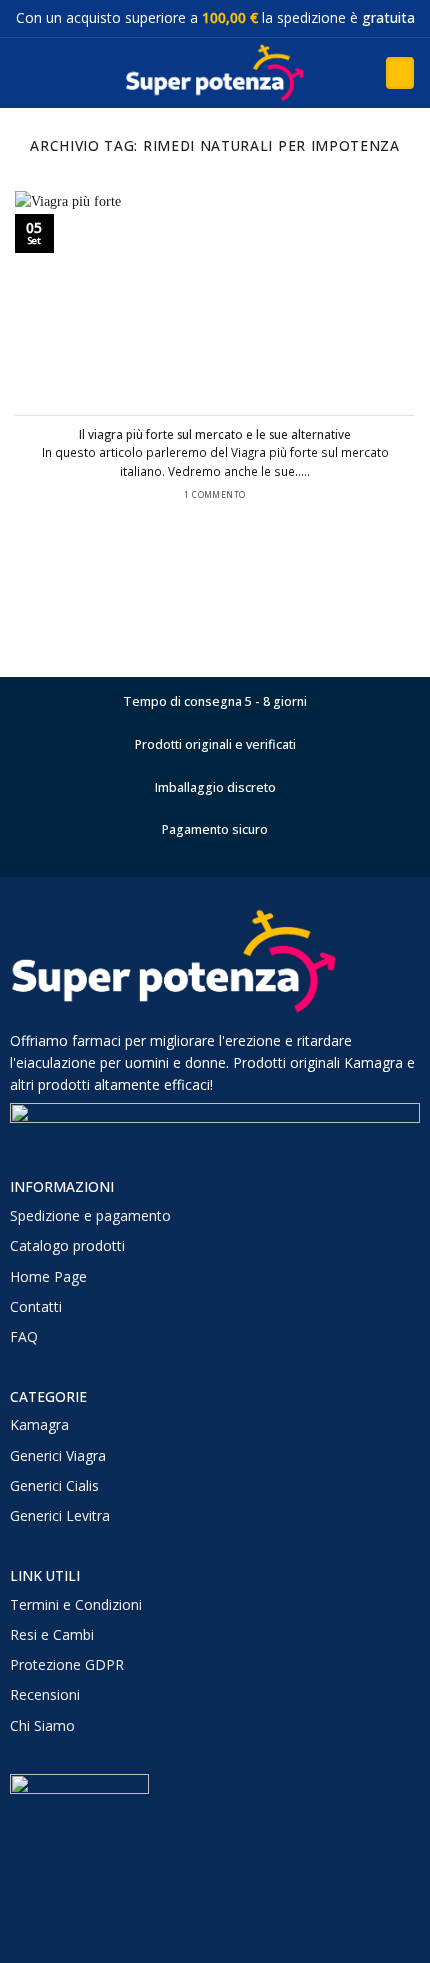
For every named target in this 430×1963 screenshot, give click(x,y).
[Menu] (25, 72)
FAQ (24, 1336)
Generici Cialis (54, 1485)
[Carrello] (400, 73)
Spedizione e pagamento (90, 1215)
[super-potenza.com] (215, 73)
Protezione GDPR (67, 1664)
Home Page (48, 1276)
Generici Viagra (58, 1455)
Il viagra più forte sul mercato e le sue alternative (215, 434)
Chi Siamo (42, 1725)
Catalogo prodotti (67, 1245)
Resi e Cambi (52, 1634)
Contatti (36, 1306)
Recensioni (45, 1694)
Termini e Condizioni (76, 1604)
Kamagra (39, 1424)
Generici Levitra (60, 1515)
